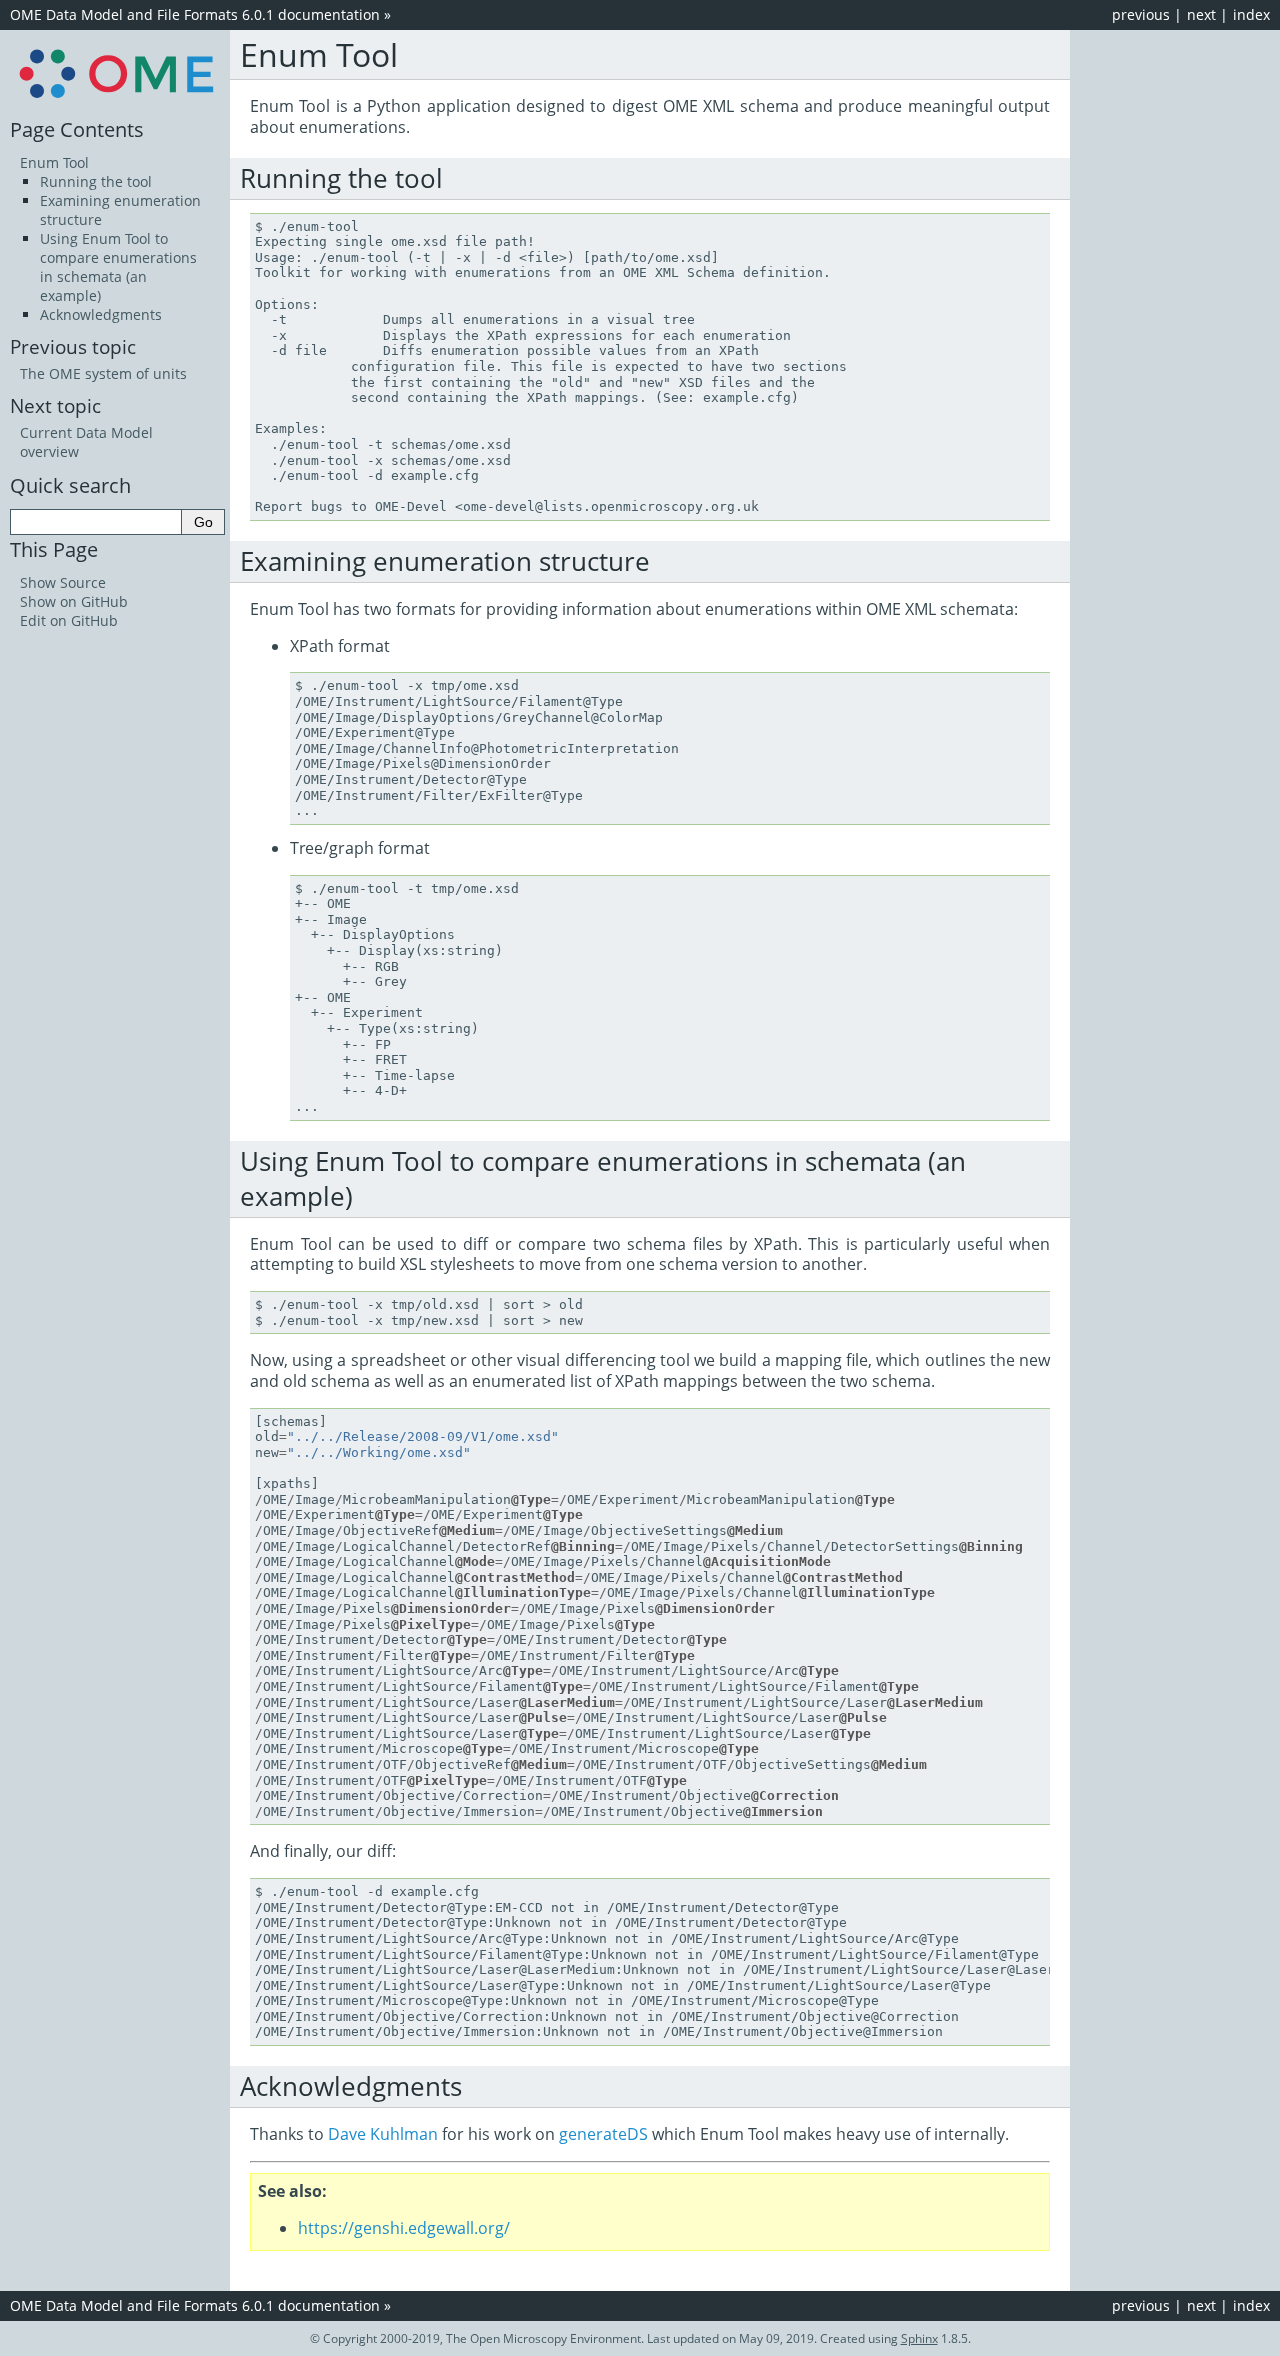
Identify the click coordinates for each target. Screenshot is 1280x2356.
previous (1141, 14)
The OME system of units (103, 373)
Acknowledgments (101, 314)
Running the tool (96, 181)
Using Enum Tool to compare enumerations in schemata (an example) (118, 267)
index (1251, 14)
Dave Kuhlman (383, 2134)
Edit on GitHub (69, 620)
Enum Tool (54, 162)
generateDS (603, 2134)
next (1201, 14)
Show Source (63, 582)
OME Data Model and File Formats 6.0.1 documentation (195, 14)
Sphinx (919, 2338)
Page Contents (77, 129)
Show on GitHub (74, 601)
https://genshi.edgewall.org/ (404, 2228)
